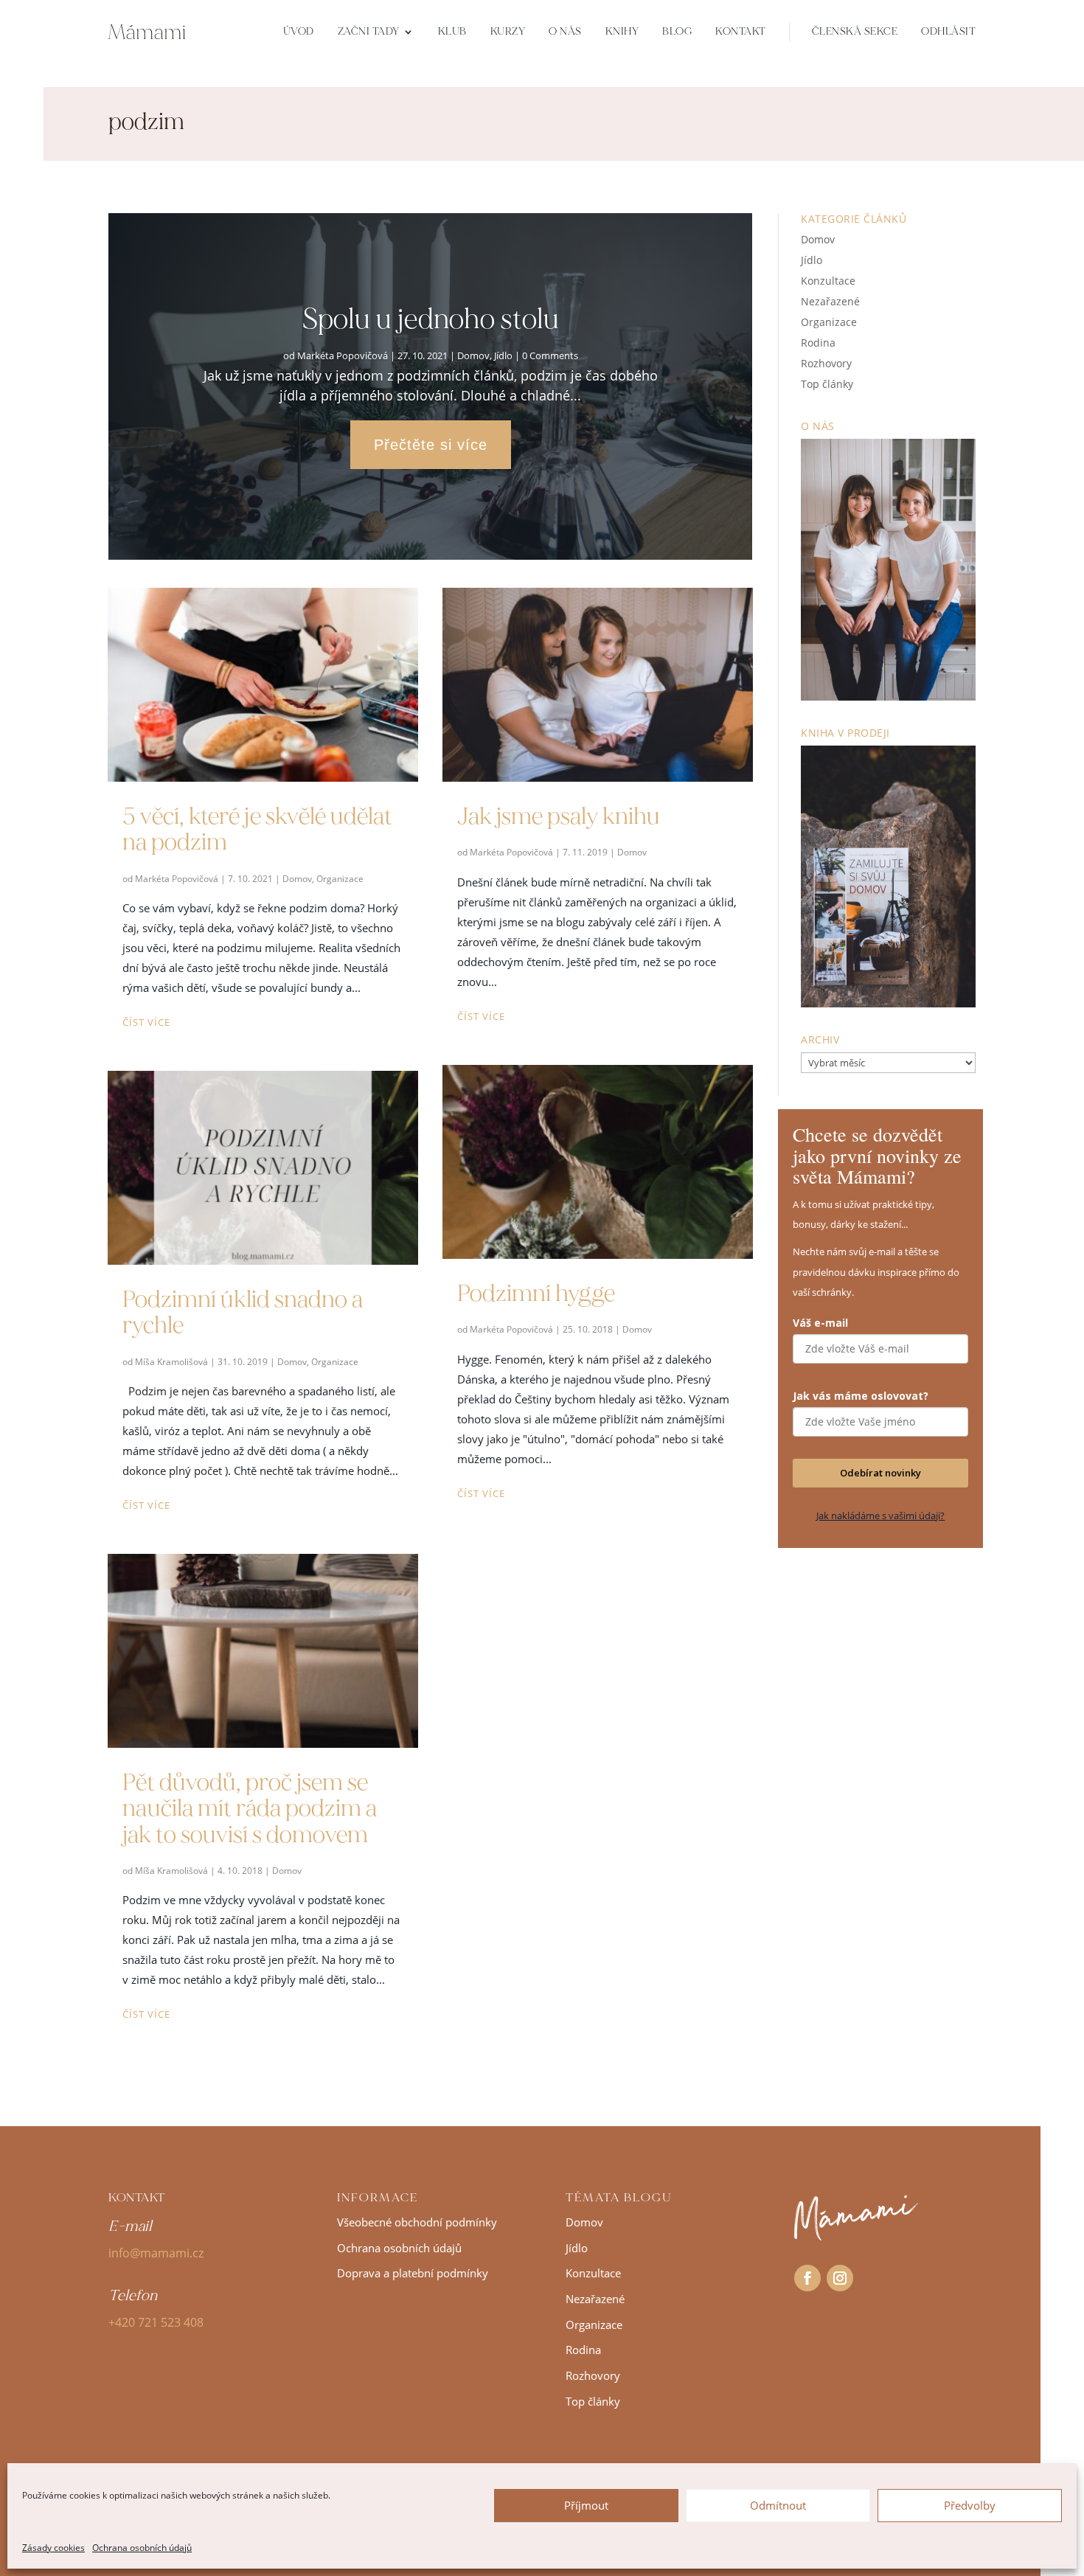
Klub (452, 31)
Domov (473, 355)
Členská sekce (855, 31)
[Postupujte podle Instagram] (840, 2278)
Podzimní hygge (536, 1294)
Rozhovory (826, 363)
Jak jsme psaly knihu (559, 816)
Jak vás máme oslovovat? (861, 1396)
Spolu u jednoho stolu (431, 319)
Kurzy (508, 31)
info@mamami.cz (156, 2253)
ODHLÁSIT (948, 31)
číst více (146, 1022)
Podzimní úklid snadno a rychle (243, 1312)
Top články (827, 384)
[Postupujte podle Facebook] (807, 2278)
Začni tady (369, 31)
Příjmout (586, 2505)
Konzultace (828, 281)
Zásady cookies (53, 2548)
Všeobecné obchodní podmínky (417, 2222)
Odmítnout (778, 2505)
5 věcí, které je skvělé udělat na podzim (257, 829)
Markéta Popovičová (343, 355)
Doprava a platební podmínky (413, 2273)
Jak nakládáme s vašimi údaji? (880, 1516)
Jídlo (503, 355)
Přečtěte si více (431, 445)
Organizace (340, 879)
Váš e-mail (820, 1323)
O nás (565, 31)
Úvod (299, 31)
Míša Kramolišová (171, 1362)
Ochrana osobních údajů (142, 2548)
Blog (677, 31)
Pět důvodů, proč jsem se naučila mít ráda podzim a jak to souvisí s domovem (250, 1808)
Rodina (818, 343)
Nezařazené (830, 301)
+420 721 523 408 (156, 2322)
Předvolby (970, 2505)
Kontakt (741, 31)
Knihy (622, 31)
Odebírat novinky (880, 1473)
